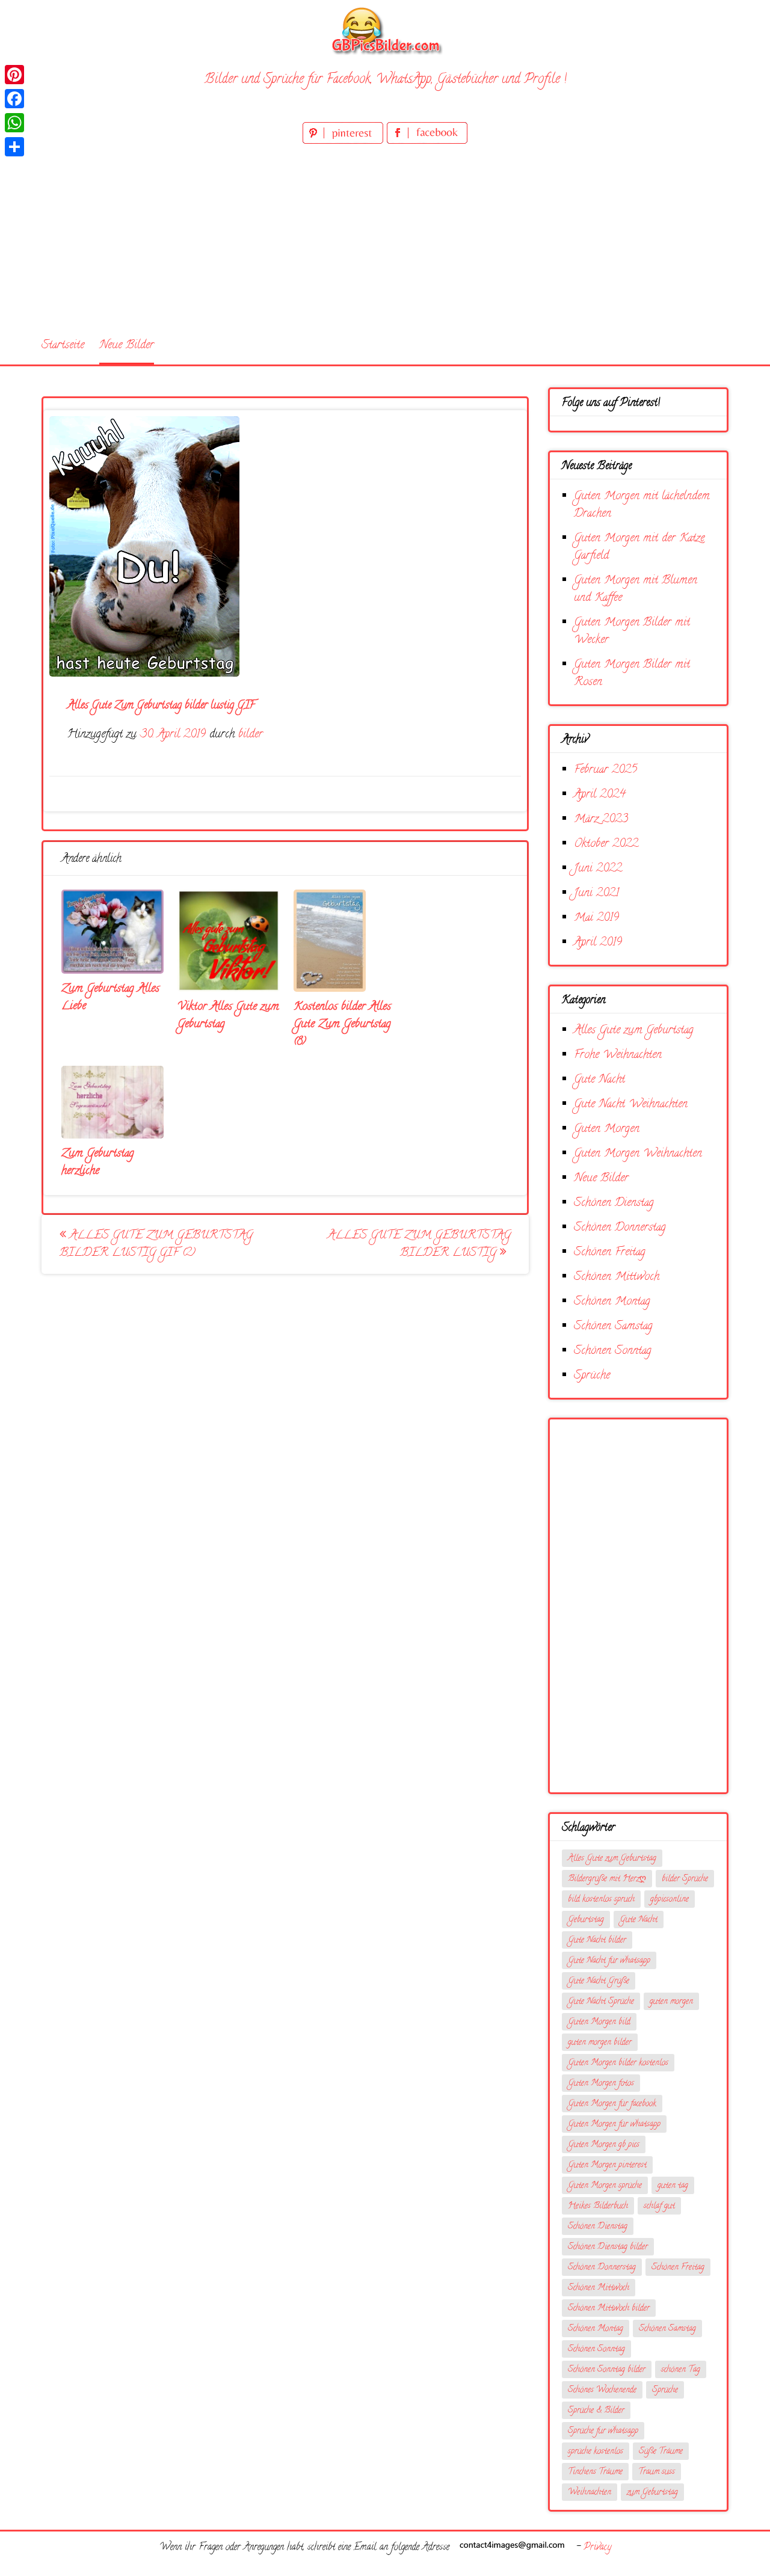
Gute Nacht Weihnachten (631, 1105)
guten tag (673, 2186)
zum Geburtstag (652, 2493)
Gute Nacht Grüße (599, 1981)
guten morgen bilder (600, 2043)
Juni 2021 (596, 893)
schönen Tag (681, 2370)
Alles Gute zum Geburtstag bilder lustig (419, 1244)
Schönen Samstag (613, 1326)
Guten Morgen (607, 1129)
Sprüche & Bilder (596, 2411)
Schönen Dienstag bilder (608, 2247)
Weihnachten (590, 2493)
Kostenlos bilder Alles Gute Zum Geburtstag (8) (342, 1025)
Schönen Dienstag (614, 1203)
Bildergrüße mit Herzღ (607, 1879)
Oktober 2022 (606, 844)
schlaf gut (659, 2206)
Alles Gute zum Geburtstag (634, 1031)
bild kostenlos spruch (601, 1900)
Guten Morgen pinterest (607, 2166)
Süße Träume (661, 2452)
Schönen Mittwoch (617, 1277)
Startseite (63, 346)
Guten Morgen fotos (601, 2084)
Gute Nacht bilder (597, 1941)
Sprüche (592, 1376)
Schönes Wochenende (602, 2390)
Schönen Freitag (610, 1253)
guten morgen (671, 2002)
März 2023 (601, 819)
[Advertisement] (385, 237)
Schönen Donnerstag (620, 1228)
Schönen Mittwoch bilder (609, 2309)
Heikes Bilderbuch (598, 2206)
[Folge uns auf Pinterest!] (345, 142)
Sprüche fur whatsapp (603, 2431)
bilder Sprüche (685, 1879)
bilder (251, 735)
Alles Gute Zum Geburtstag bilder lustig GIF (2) (156, 1244)
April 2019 (598, 943)
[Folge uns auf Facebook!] (427, 142)
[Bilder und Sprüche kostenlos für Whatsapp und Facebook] (385, 30)
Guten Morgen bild (599, 2022)
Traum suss (657, 2472)
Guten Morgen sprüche (605, 2186)
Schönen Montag (612, 1302)
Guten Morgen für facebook (612, 2104)
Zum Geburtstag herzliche (98, 1163)
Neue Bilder (127, 346)
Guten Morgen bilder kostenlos (618, 2063)
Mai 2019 (596, 918)
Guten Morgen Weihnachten (638, 1154)
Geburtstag (586, 1920)
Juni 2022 (598, 869)
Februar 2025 (605, 770)
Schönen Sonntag (613, 1351)
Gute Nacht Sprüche (601, 2002)
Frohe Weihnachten (618, 1055)
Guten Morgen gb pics (604, 2145)
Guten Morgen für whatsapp (614, 2125)
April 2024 (600, 795)
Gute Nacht (599, 1080)
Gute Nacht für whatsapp (609, 1961)
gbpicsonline (670, 1900)
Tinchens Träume (595, 2472)
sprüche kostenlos (596, 2452)
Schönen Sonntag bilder (607, 2370)
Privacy (597, 2548)
